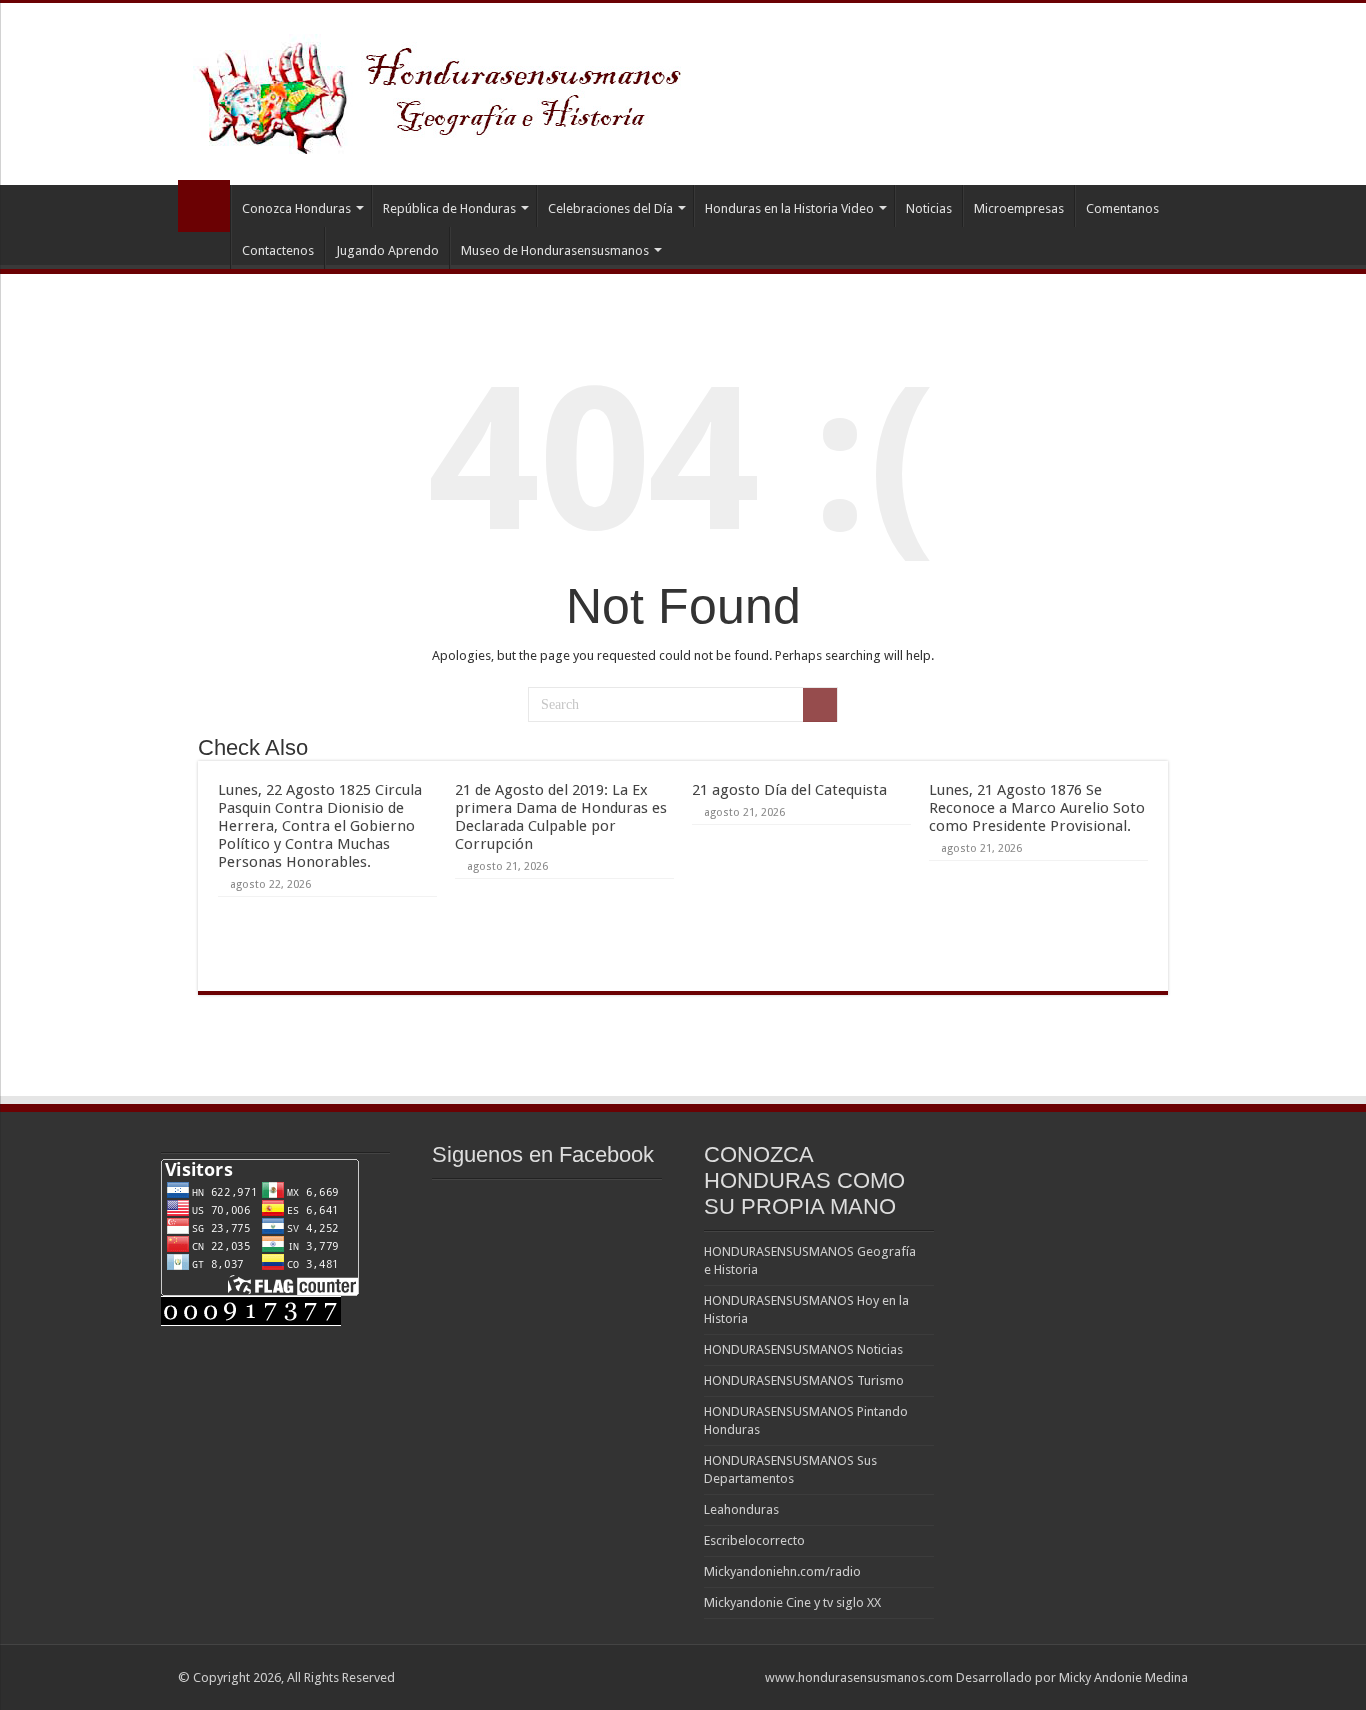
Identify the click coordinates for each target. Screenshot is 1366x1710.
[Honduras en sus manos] (443, 90)
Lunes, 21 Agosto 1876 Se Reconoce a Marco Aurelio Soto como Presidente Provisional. (1037, 808)
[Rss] (740, 1677)
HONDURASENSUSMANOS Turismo (804, 1380)
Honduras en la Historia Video (789, 208)
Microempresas (1019, 208)
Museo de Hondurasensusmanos (555, 250)
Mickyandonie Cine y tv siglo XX (792, 1602)
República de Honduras (449, 208)
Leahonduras (741, 1509)
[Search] (820, 705)
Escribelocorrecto (754, 1540)
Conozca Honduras (296, 208)
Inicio (204, 206)
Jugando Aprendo (387, 250)
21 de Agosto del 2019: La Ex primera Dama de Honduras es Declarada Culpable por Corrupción (561, 817)
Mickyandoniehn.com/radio (782, 1571)
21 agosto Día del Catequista (789, 790)
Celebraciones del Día (610, 208)
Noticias (929, 208)
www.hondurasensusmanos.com (859, 1677)
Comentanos (1122, 208)
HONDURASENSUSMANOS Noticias (803, 1349)
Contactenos (278, 250)
